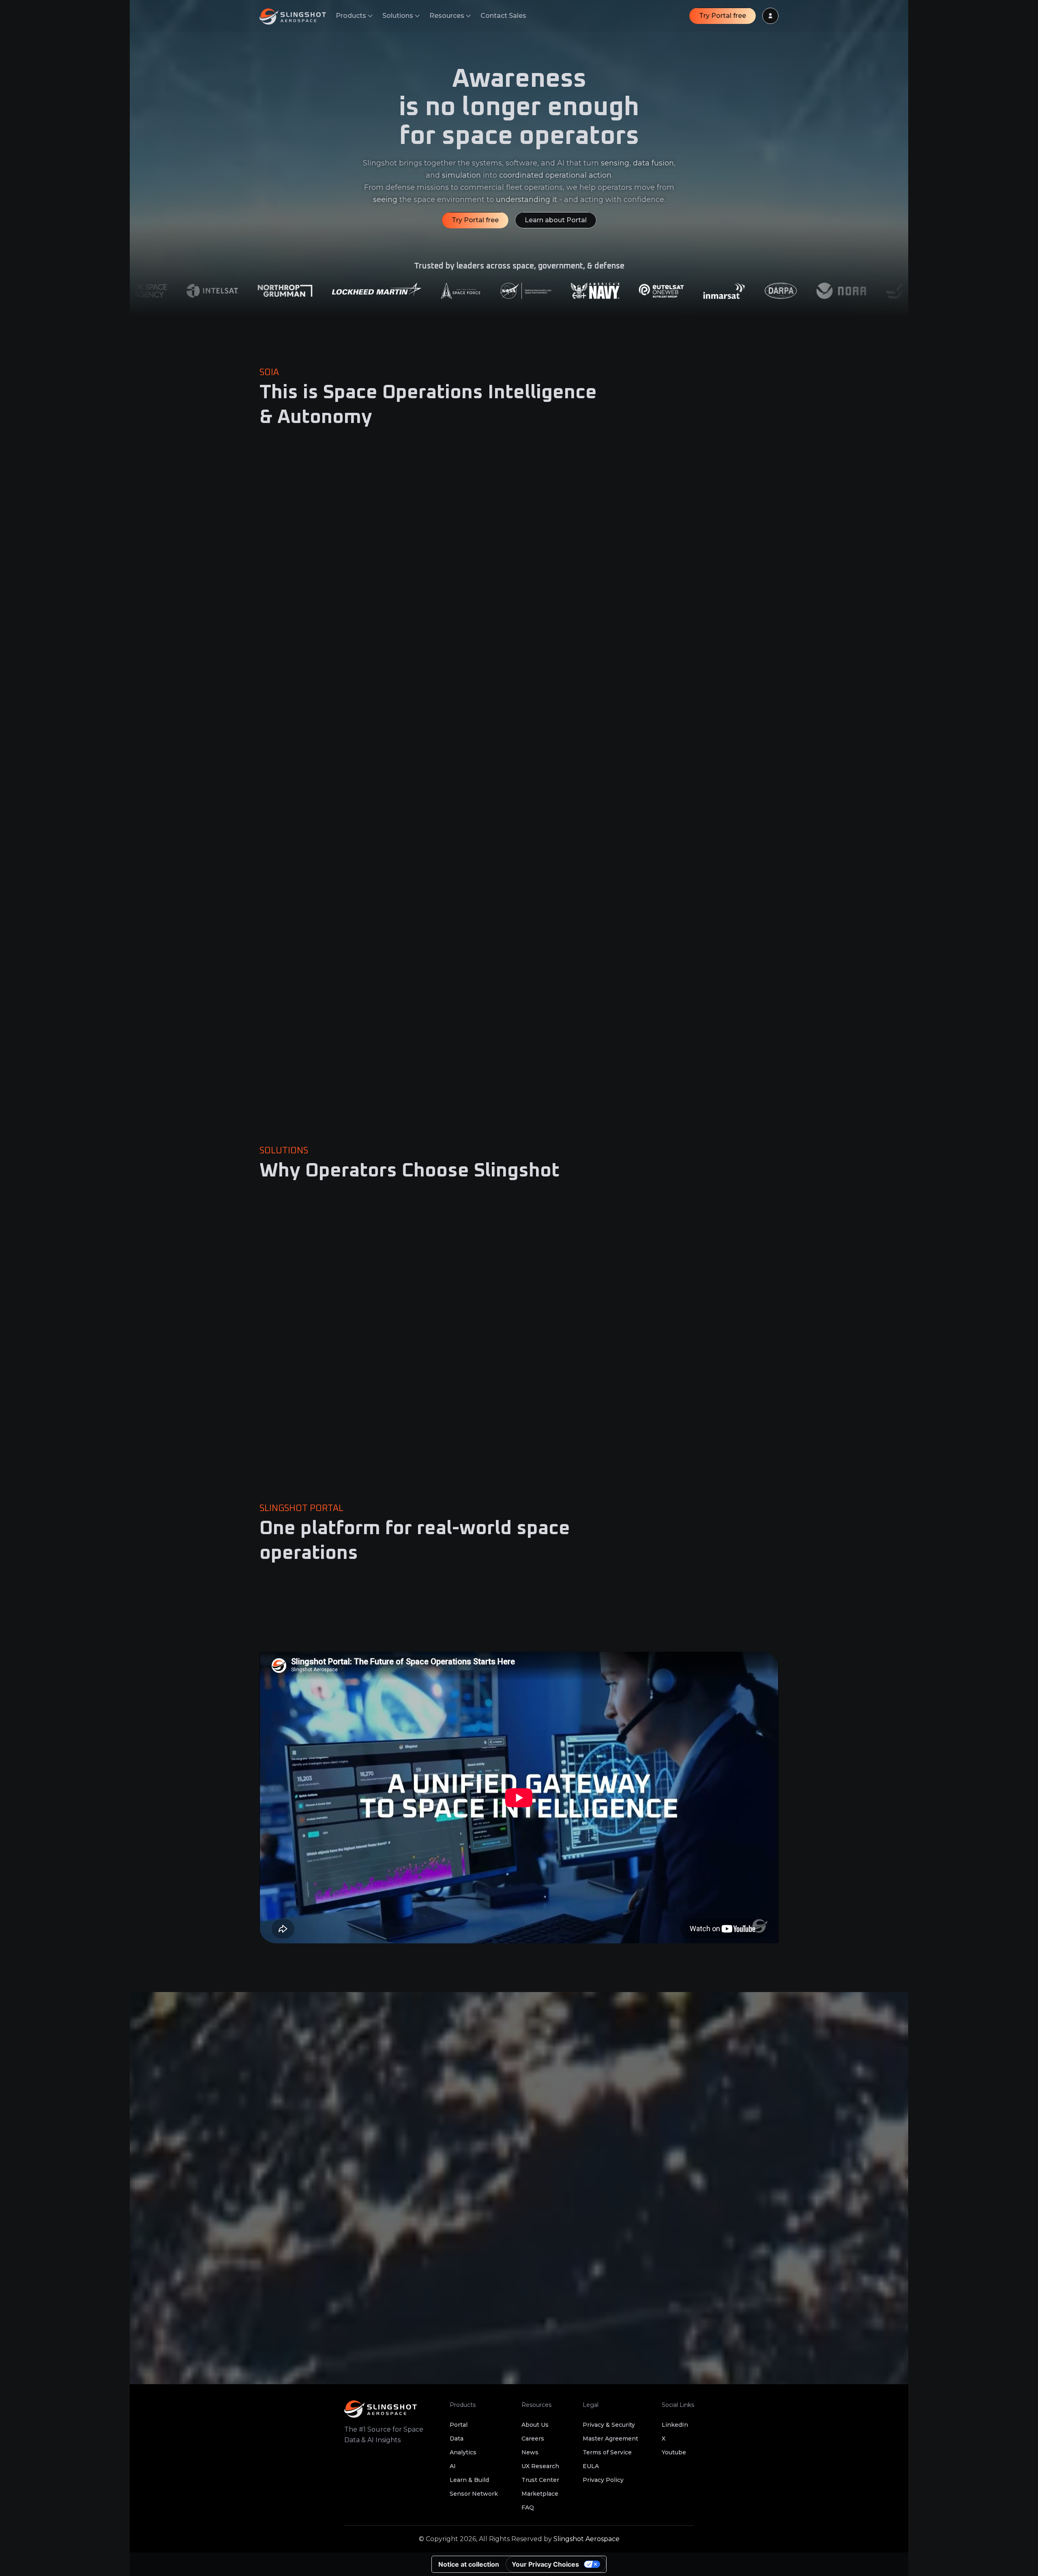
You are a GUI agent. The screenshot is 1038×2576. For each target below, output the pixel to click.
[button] (354, 16)
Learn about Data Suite (574, 793)
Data (457, 2439)
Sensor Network (474, 2494)
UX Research (540, 2466)
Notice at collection (469, 2564)
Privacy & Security (609, 2425)
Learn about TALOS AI (573, 1106)
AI (453, 2466)
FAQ (528, 2507)
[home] (298, 16)
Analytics (463, 2452)
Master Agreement (610, 2439)
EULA (591, 2466)
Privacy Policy (603, 2480)
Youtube (674, 2452)
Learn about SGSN (300, 793)
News (530, 2452)
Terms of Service (607, 2452)
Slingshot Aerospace (587, 2539)
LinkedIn (675, 2425)
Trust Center (540, 2480)
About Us (535, 2425)
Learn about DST (298, 1106)
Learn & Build (469, 2480)
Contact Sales (503, 16)
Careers (533, 2439)
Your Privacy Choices (545, 2564)
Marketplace (540, 2494)
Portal (459, 2425)
